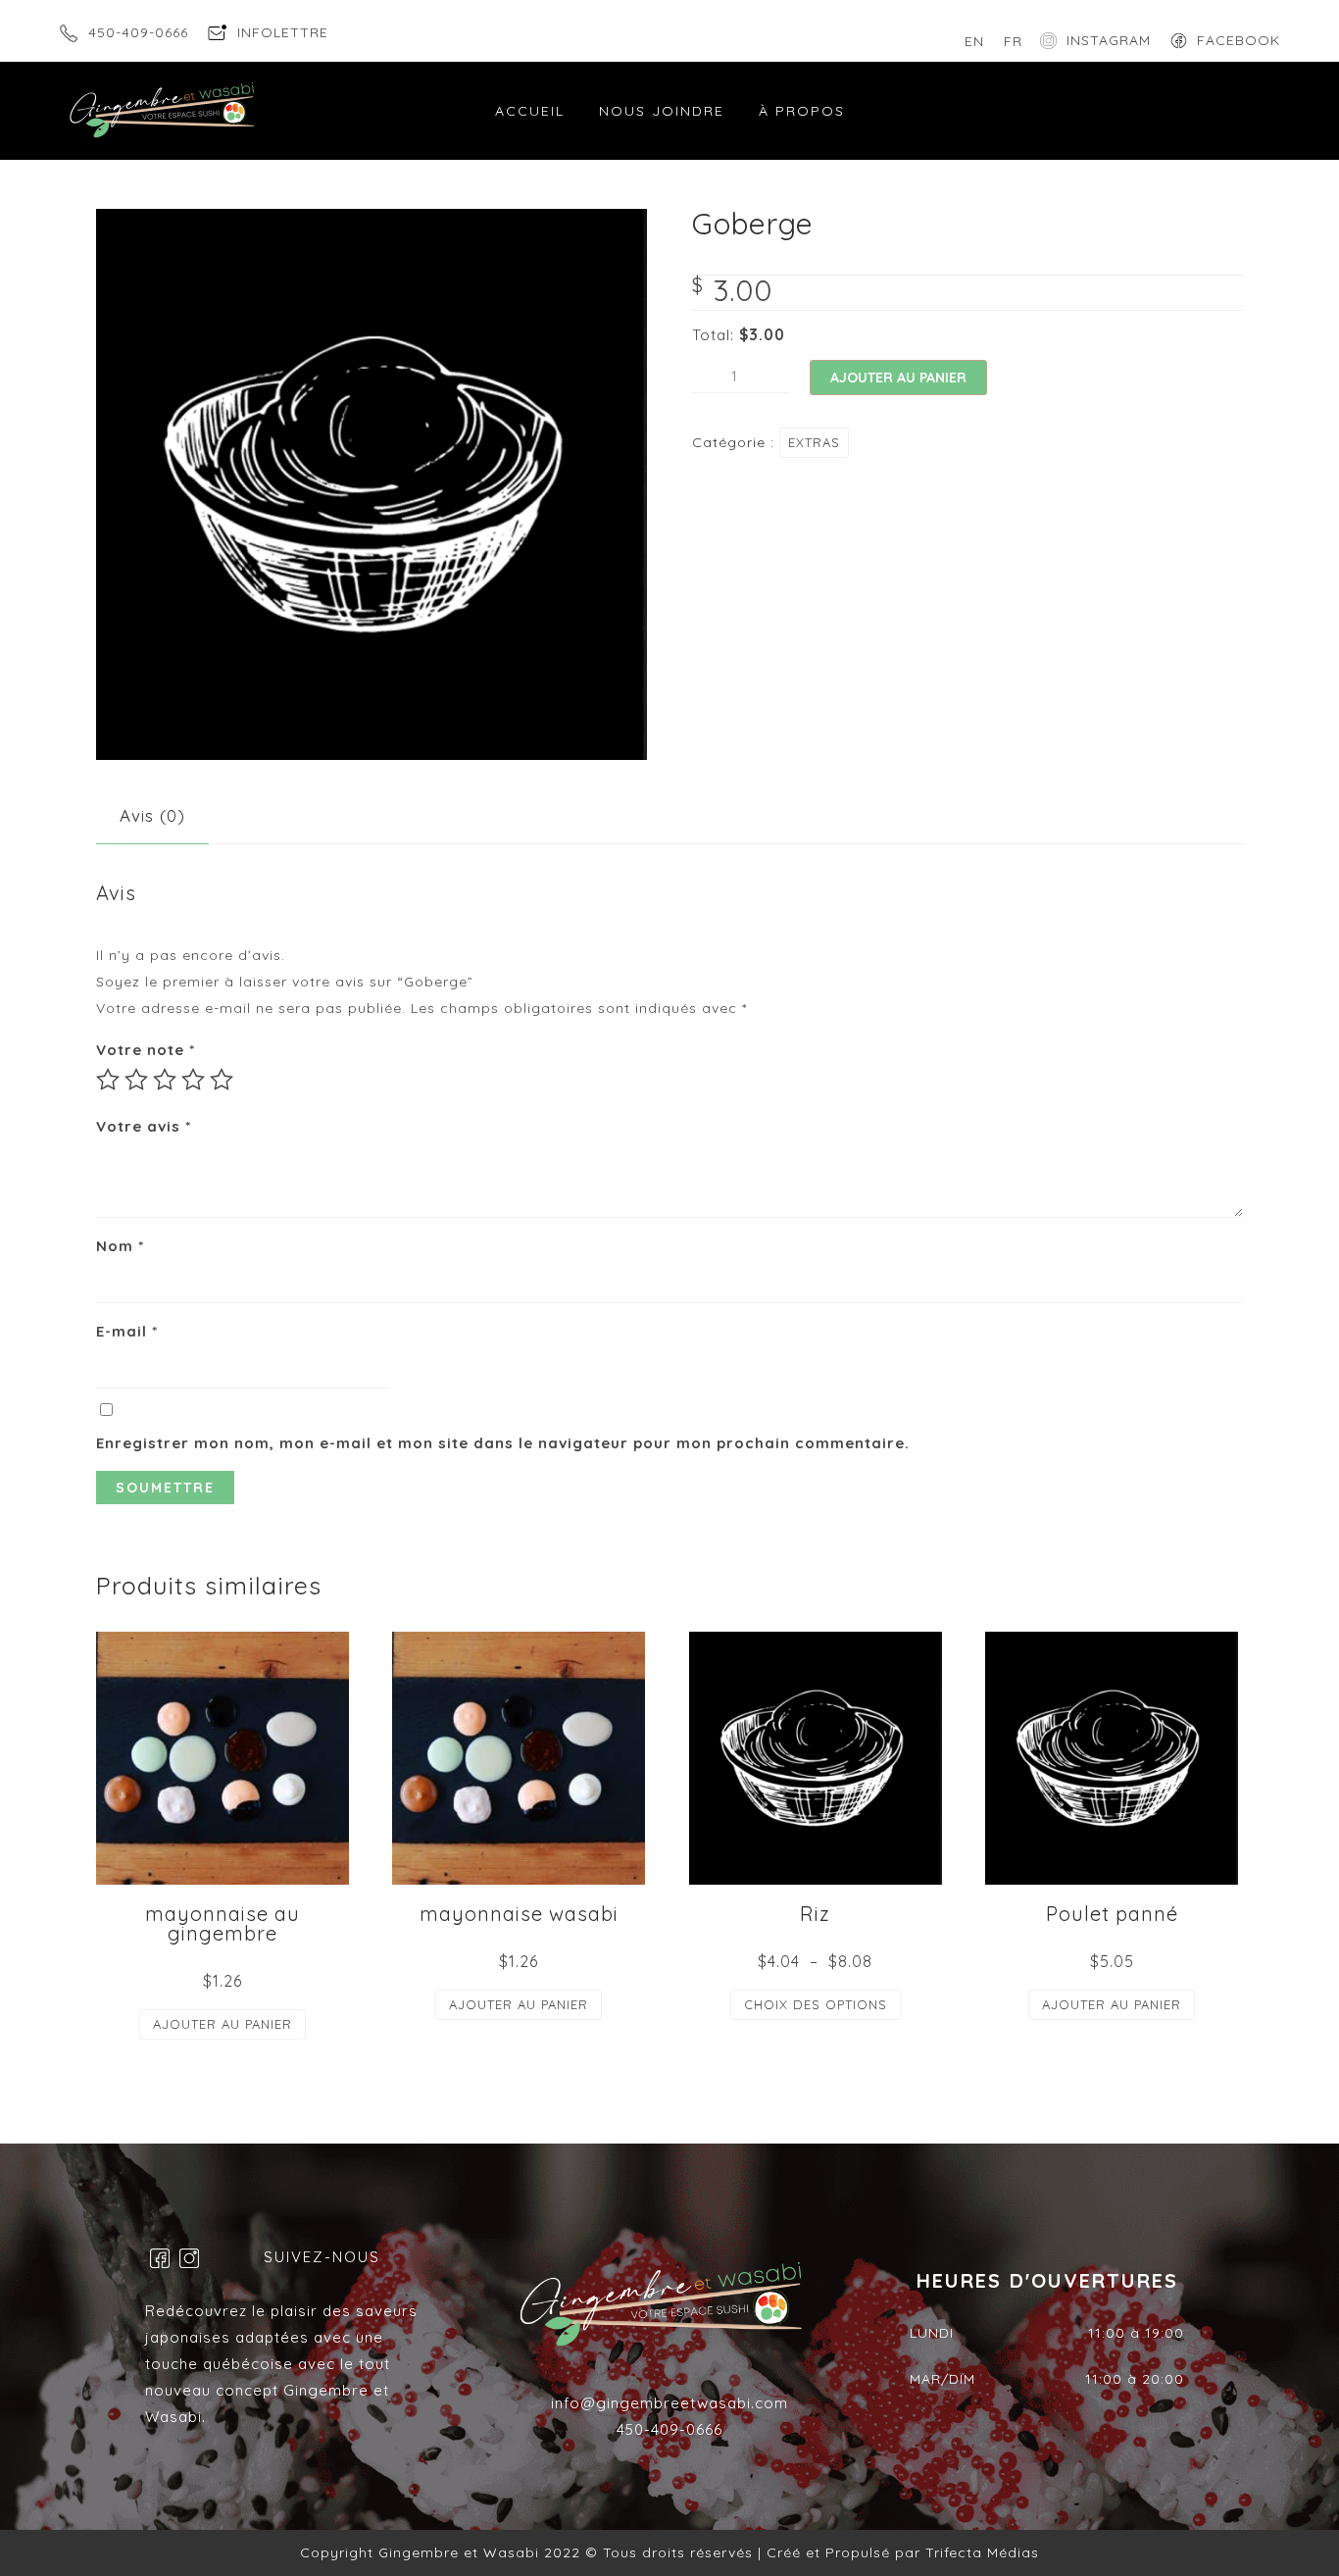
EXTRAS (814, 442)
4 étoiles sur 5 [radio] (193, 1080)
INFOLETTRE (283, 32)
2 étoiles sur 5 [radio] (136, 1080)
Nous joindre (662, 111)
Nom (120, 1246)
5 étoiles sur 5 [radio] (222, 1080)
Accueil (530, 111)
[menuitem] (974, 41)
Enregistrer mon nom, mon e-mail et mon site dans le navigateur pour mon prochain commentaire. (503, 1443)
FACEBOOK (1239, 40)
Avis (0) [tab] (152, 815)
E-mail (127, 1331)
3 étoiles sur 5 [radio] (165, 1080)
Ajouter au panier (898, 378)
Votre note (146, 1050)
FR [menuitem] (1013, 41)
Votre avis (144, 1126)
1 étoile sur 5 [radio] (108, 1080)
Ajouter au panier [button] (223, 2024)
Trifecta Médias (980, 2552)
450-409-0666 (138, 32)
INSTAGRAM (1109, 40)
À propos (802, 111)
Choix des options (816, 2004)
